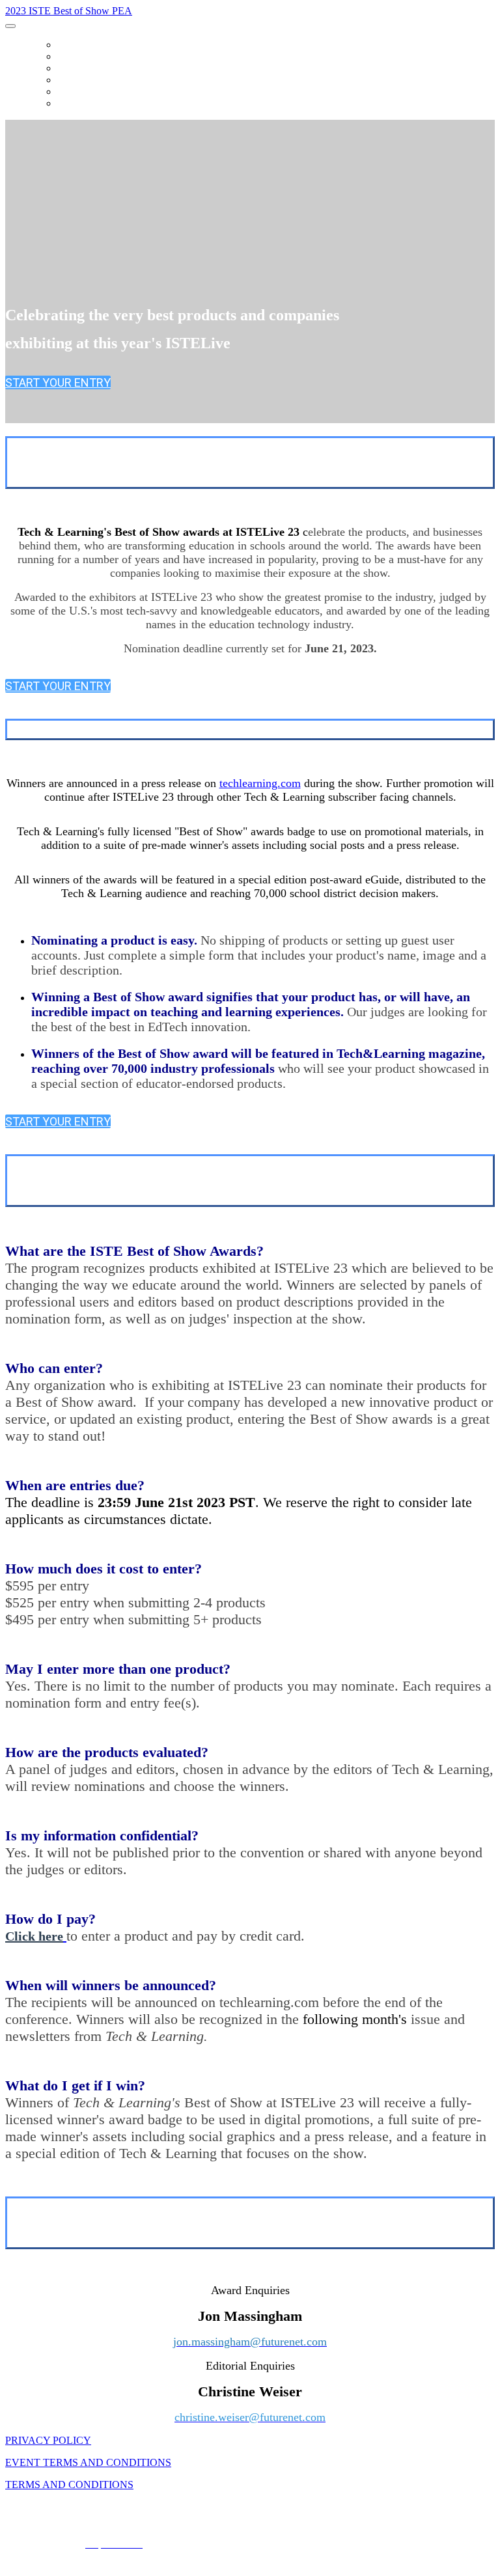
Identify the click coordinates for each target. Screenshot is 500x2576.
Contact (79, 92)
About (73, 57)
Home (70, 45)
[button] (58, 382)
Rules (71, 80)
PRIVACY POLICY (48, 2440)
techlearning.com (260, 783)
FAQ (66, 68)
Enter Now (84, 104)
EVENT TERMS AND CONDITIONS (88, 2462)
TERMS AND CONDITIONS (69, 2485)
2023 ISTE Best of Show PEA (69, 11)
